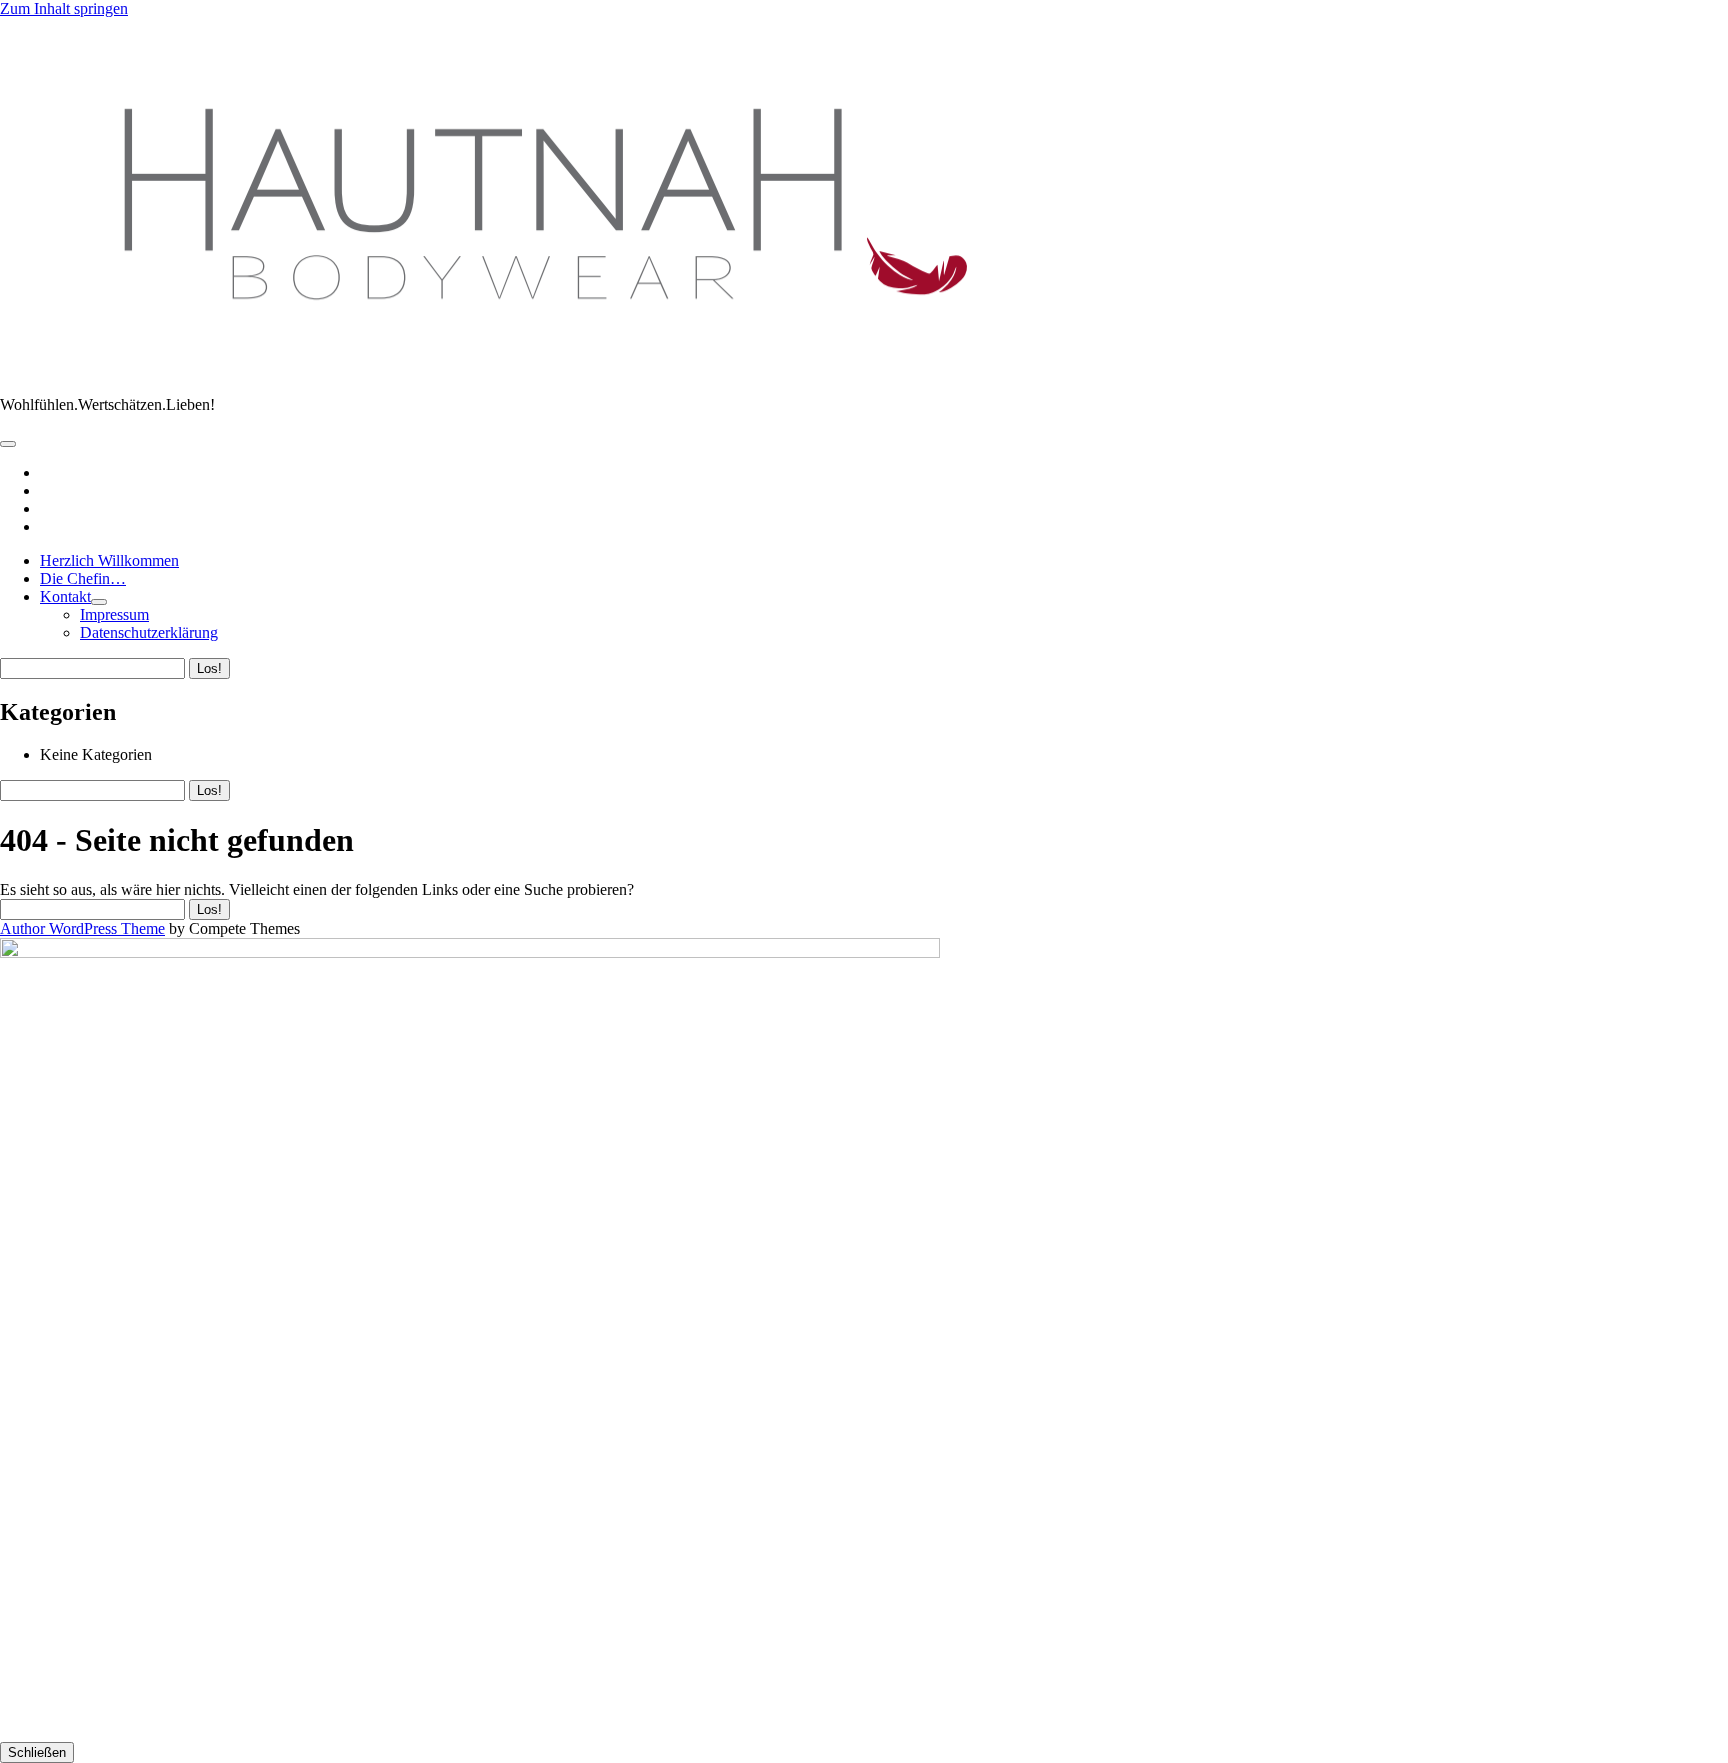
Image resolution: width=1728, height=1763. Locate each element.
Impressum (114, 614)
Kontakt (65, 596)
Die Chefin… (83, 578)
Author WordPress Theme (82, 928)
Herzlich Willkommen (109, 560)
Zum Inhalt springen (64, 8)
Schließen (37, 1752)
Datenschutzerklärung (149, 632)
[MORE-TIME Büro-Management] (526, 370)
